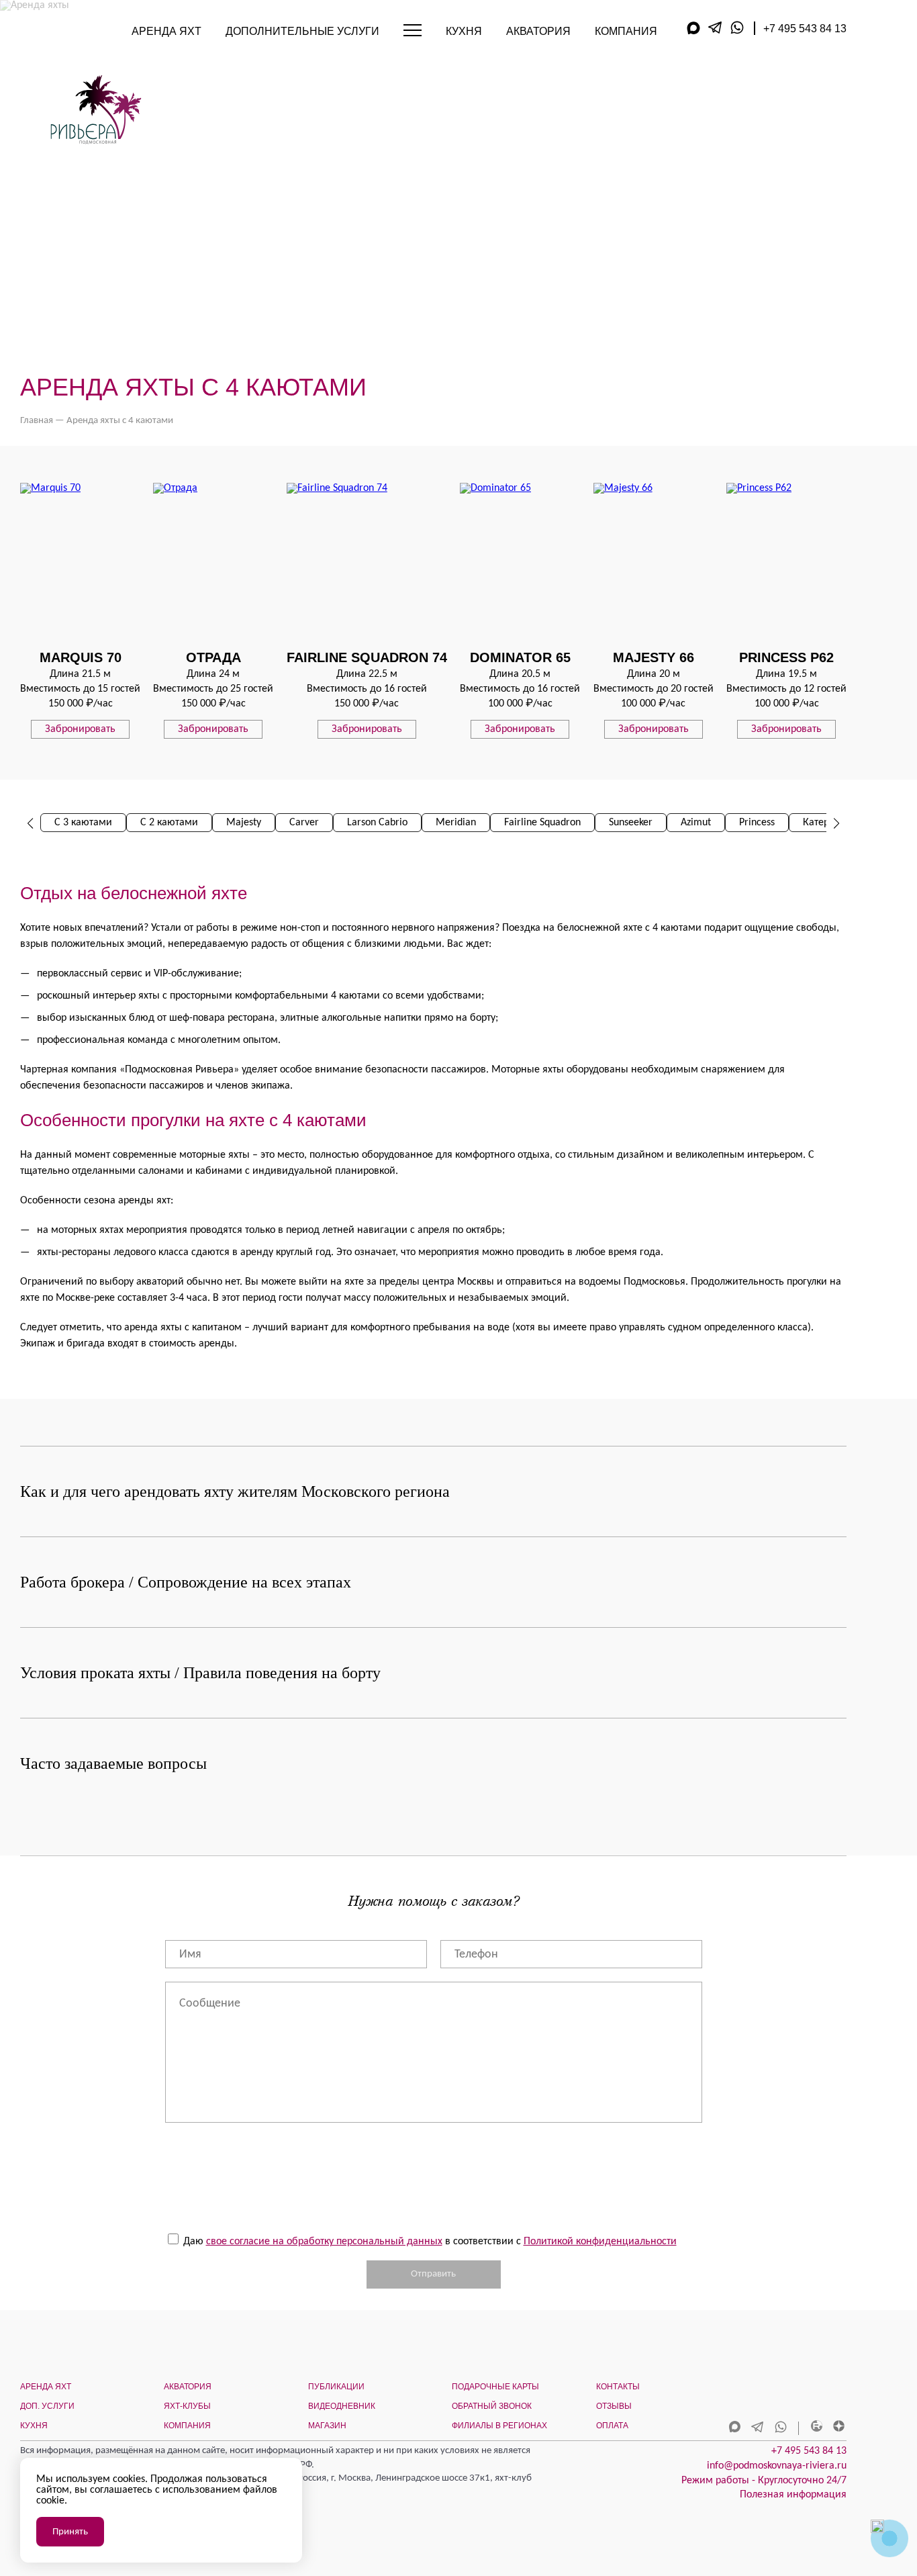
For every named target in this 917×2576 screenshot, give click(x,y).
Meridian (456, 823)
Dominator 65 (520, 657)
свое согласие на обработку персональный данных (324, 2242)
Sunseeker (631, 823)
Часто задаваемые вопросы (113, 1763)
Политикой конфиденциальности (600, 2242)
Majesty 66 (654, 657)
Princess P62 (786, 657)
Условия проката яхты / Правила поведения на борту (200, 1673)
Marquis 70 (81, 657)
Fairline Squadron (542, 823)
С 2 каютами (169, 823)
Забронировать (80, 729)
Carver (304, 823)
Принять (70, 2532)
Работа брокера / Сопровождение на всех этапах (186, 1582)
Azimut (696, 823)
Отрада (213, 657)
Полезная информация (793, 2495)
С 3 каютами (83, 823)
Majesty (244, 823)
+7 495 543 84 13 (805, 29)
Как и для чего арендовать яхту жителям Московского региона (235, 1491)
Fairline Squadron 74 (367, 657)
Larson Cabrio (377, 823)
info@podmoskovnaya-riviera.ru (777, 2466)
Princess (757, 823)
